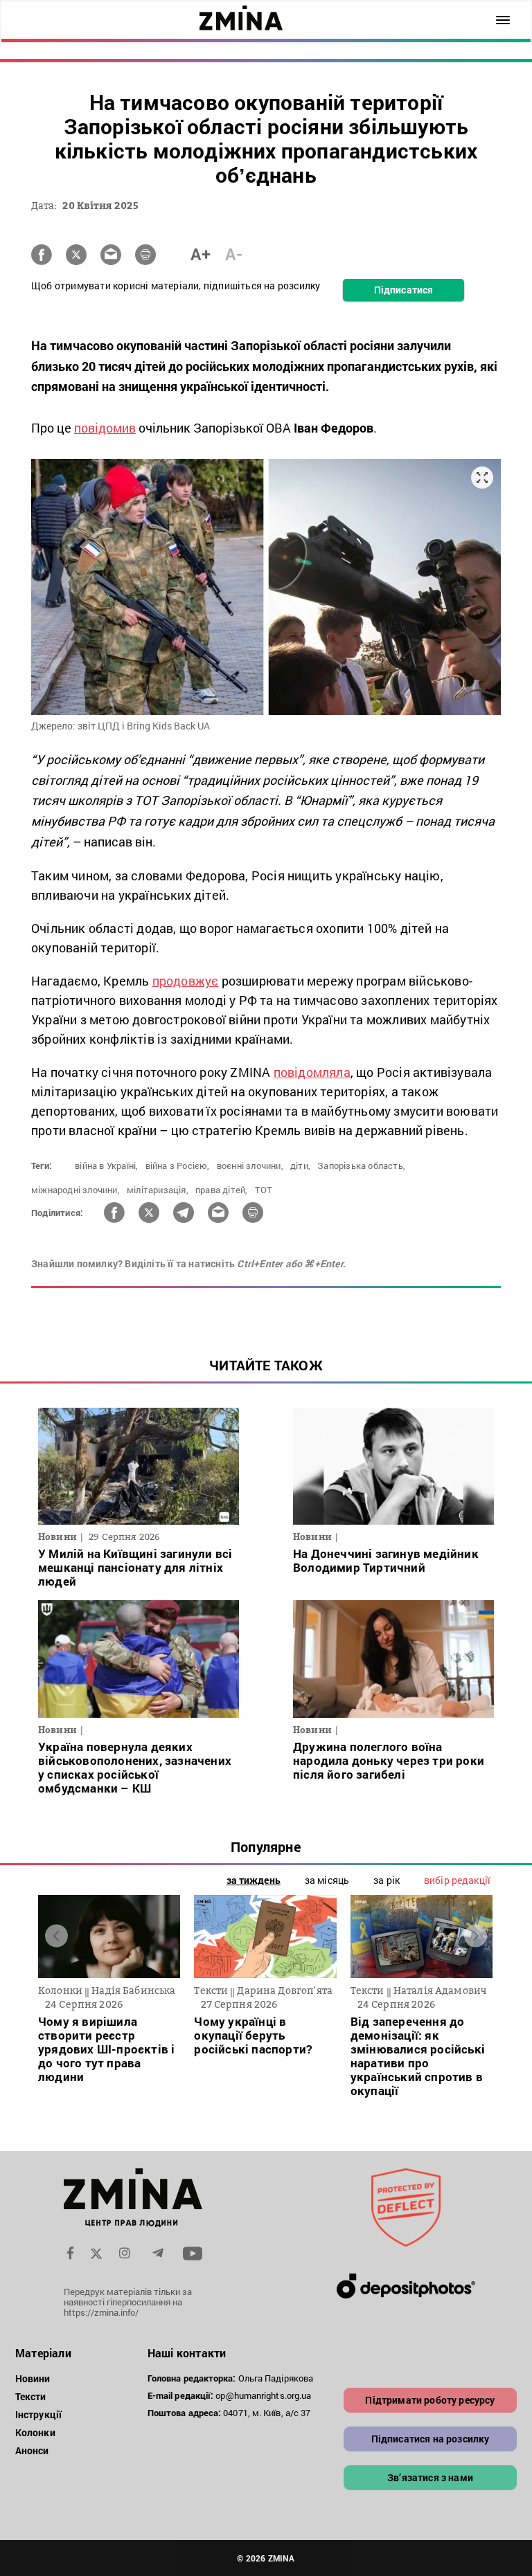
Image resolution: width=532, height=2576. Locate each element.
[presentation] (56, 1936)
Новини (33, 2378)
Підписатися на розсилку (431, 2439)
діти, (300, 1165)
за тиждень (254, 1880)
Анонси (32, 2450)
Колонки (35, 2432)
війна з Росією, (178, 1165)
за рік (387, 1880)
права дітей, (221, 1190)
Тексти (31, 2396)
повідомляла (312, 1072)
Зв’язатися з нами (430, 2477)
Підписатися (404, 290)
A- (234, 254)
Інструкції (38, 2414)
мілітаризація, (158, 1190)
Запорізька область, (361, 1165)
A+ (201, 254)
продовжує (186, 981)
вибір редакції (457, 1880)
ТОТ (264, 1190)
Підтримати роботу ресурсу (430, 2400)
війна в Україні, (106, 1165)
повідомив (105, 428)
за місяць (327, 1880)
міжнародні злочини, (76, 1190)
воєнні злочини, (250, 1165)
